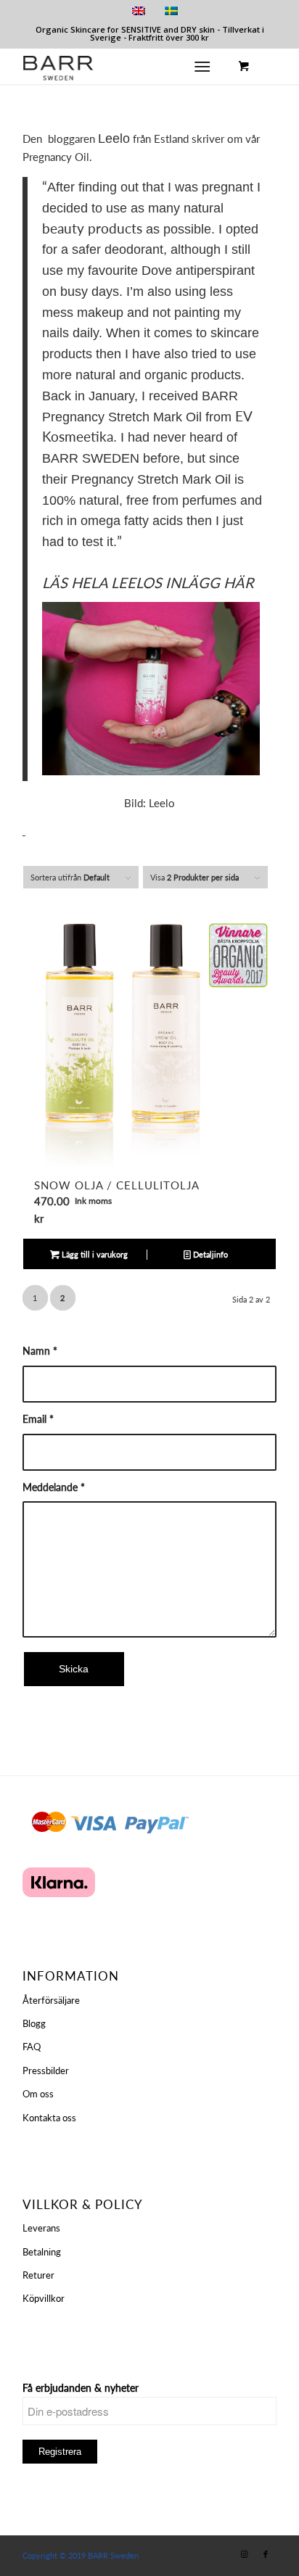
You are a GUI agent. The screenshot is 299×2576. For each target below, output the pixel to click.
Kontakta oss (49, 2118)
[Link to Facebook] (266, 2554)
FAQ (32, 2047)
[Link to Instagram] (244, 2554)
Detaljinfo (209, 1254)
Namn (40, 1351)
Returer (38, 2275)
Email (38, 1419)
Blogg (34, 2023)
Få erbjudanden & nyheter (81, 2388)
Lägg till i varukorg (94, 1254)
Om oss (38, 2094)
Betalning (42, 2252)
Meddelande (54, 1487)
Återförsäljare (51, 2000)
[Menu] (202, 66)
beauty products (92, 228)
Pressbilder (46, 2071)
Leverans (41, 2228)
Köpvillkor (44, 2298)
